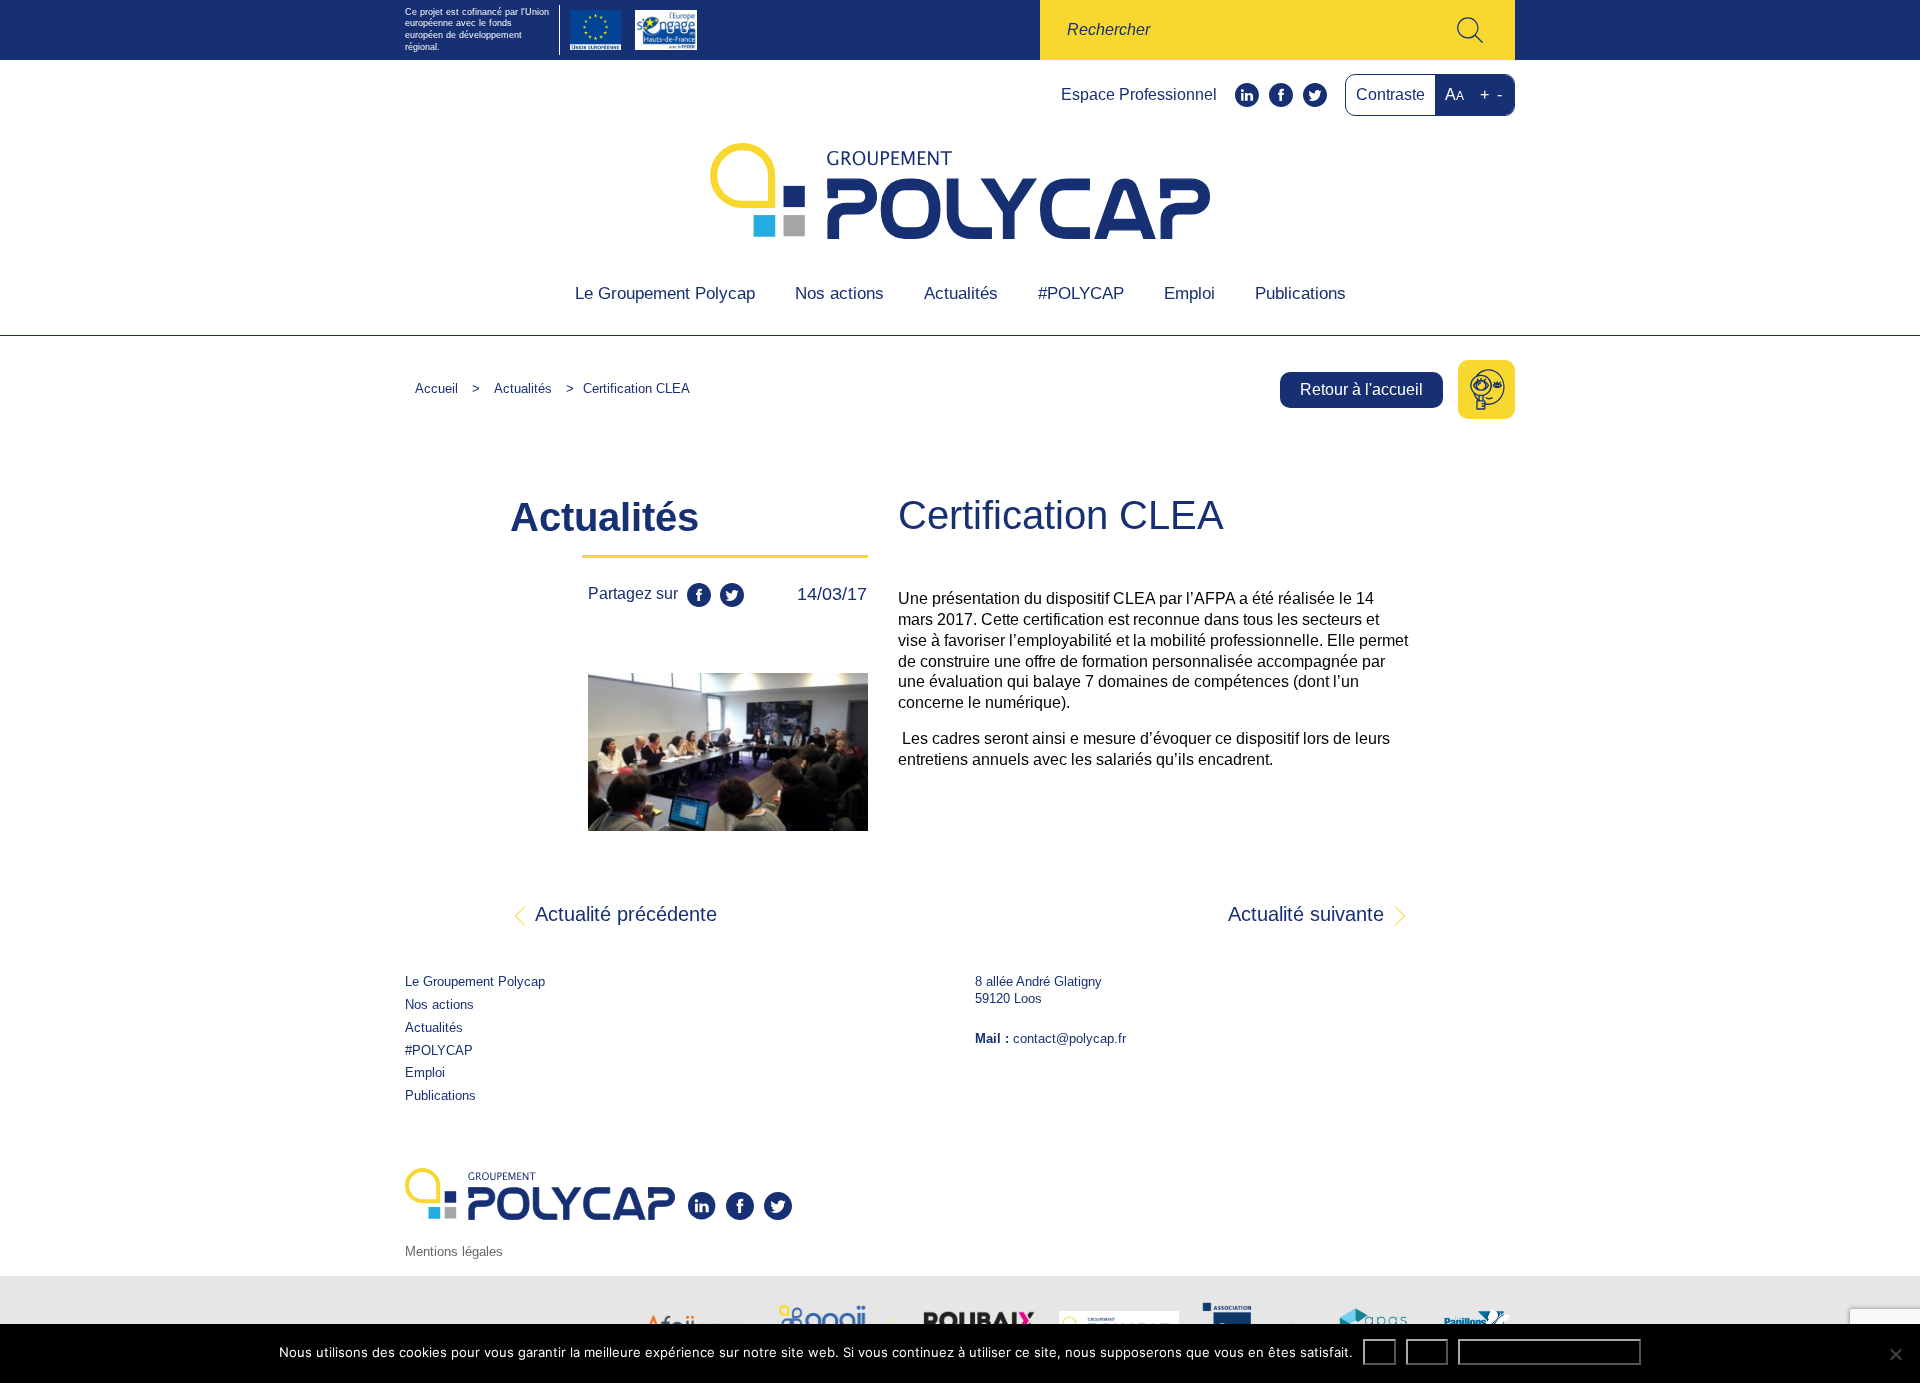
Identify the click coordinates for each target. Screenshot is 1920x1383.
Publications (1300, 293)
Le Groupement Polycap (665, 293)
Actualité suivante (1309, 914)
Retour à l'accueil (1361, 389)
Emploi (1189, 293)
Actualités (961, 293)
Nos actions (839, 293)
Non (1427, 1352)
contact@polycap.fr (1069, 1038)
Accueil (436, 388)
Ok (1379, 1352)
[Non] (1895, 1354)
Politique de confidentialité (1549, 1352)
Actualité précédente (623, 914)
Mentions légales (454, 1251)
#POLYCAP (1081, 293)
